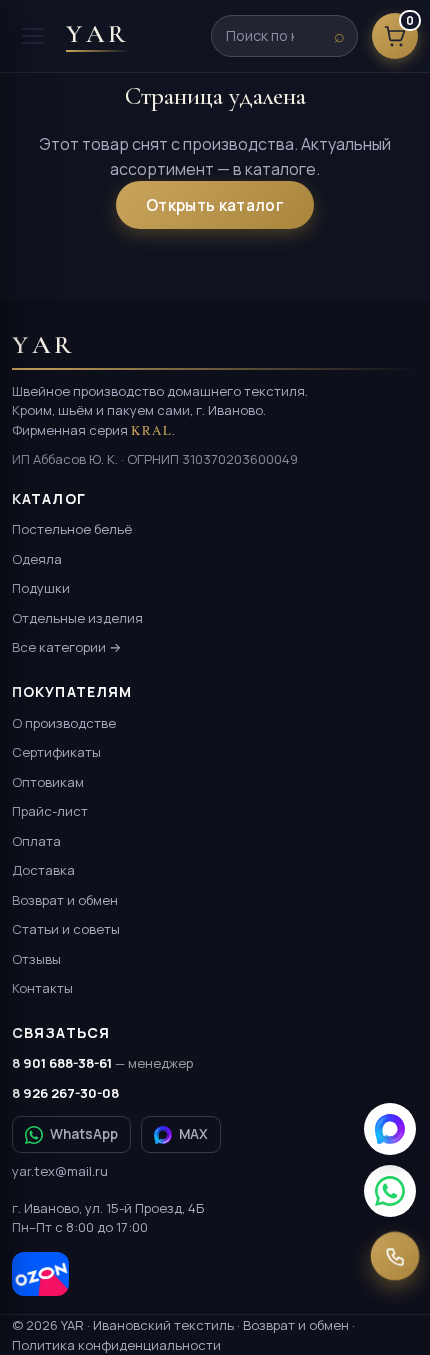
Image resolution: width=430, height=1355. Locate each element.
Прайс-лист (50, 811)
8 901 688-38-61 (102, 1063)
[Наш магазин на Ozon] (40, 1274)
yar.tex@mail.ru (60, 1171)
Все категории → (66, 647)
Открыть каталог (215, 205)
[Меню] (33, 36)
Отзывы (36, 959)
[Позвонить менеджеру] (395, 1256)
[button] (390, 1129)
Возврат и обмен (65, 900)
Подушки (41, 588)
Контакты (42, 988)
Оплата (36, 841)
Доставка (43, 870)
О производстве (64, 723)
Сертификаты (56, 752)
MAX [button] (193, 1134)
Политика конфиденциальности (116, 1345)
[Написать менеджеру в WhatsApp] (390, 1191)
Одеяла (37, 559)
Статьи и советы (66, 929)
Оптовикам (48, 782)
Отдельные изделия (77, 618)
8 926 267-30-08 (65, 1093)
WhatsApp (84, 1134)
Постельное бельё (72, 529)
